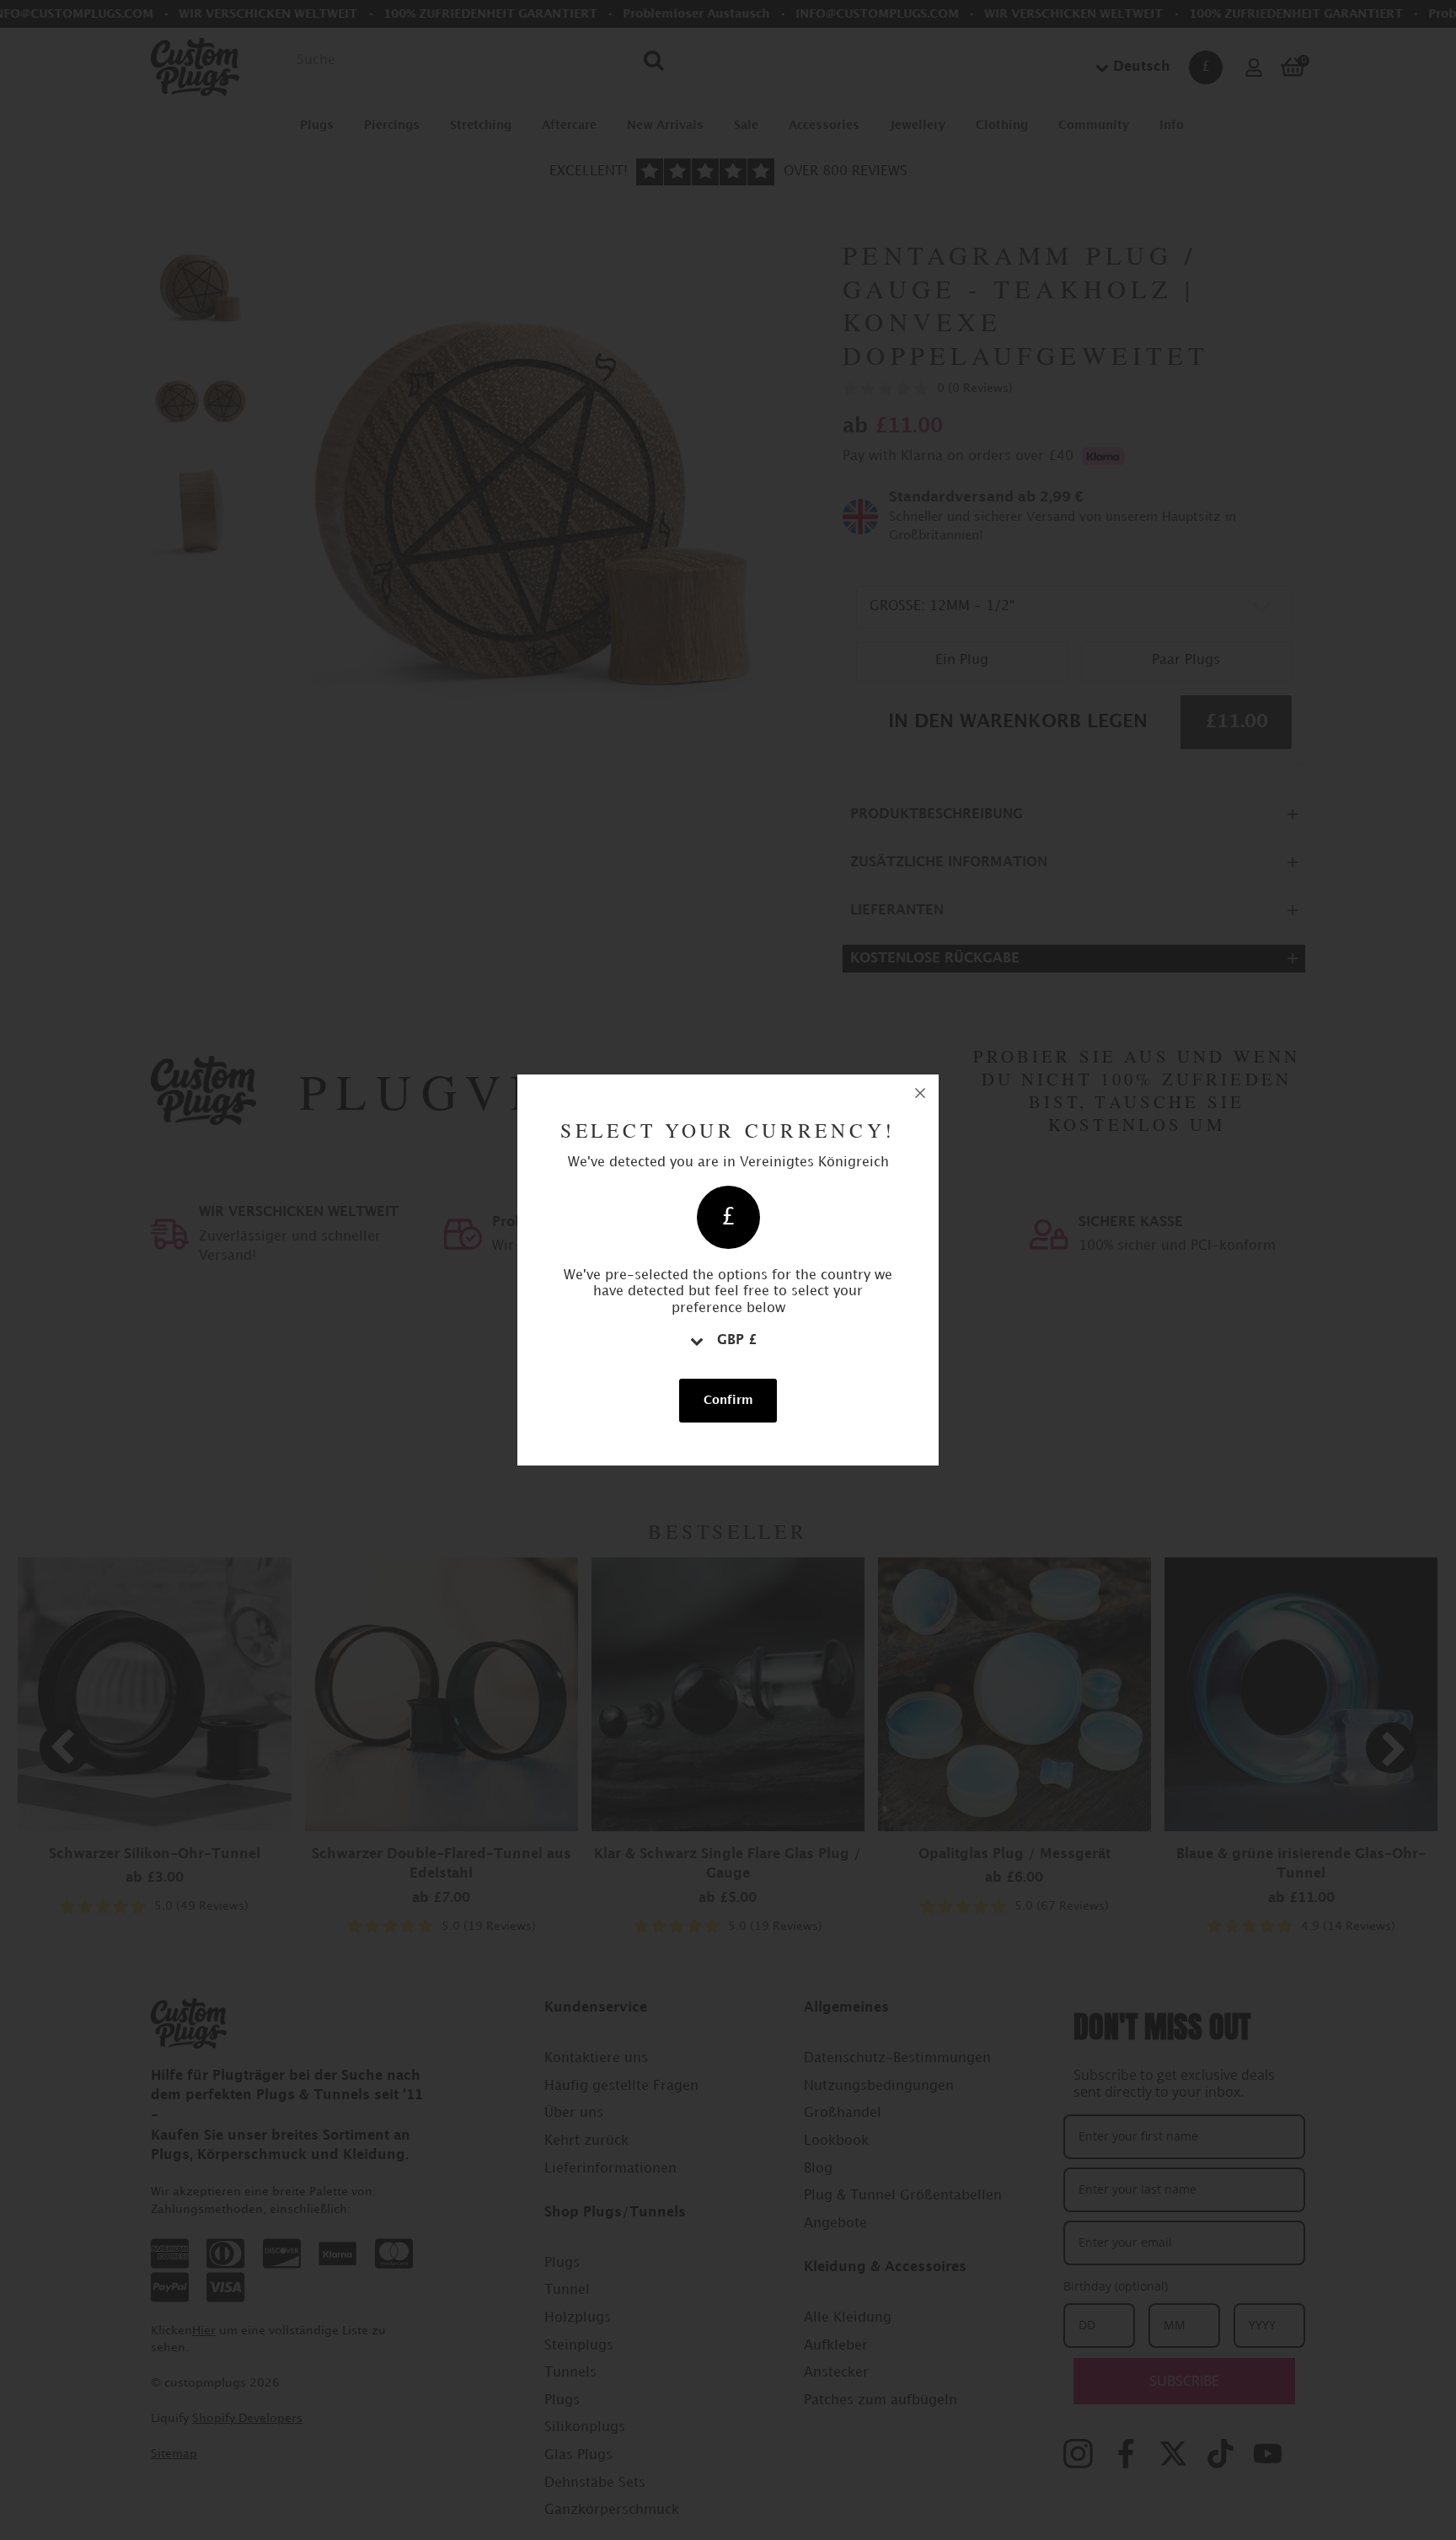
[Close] (920, 1093)
